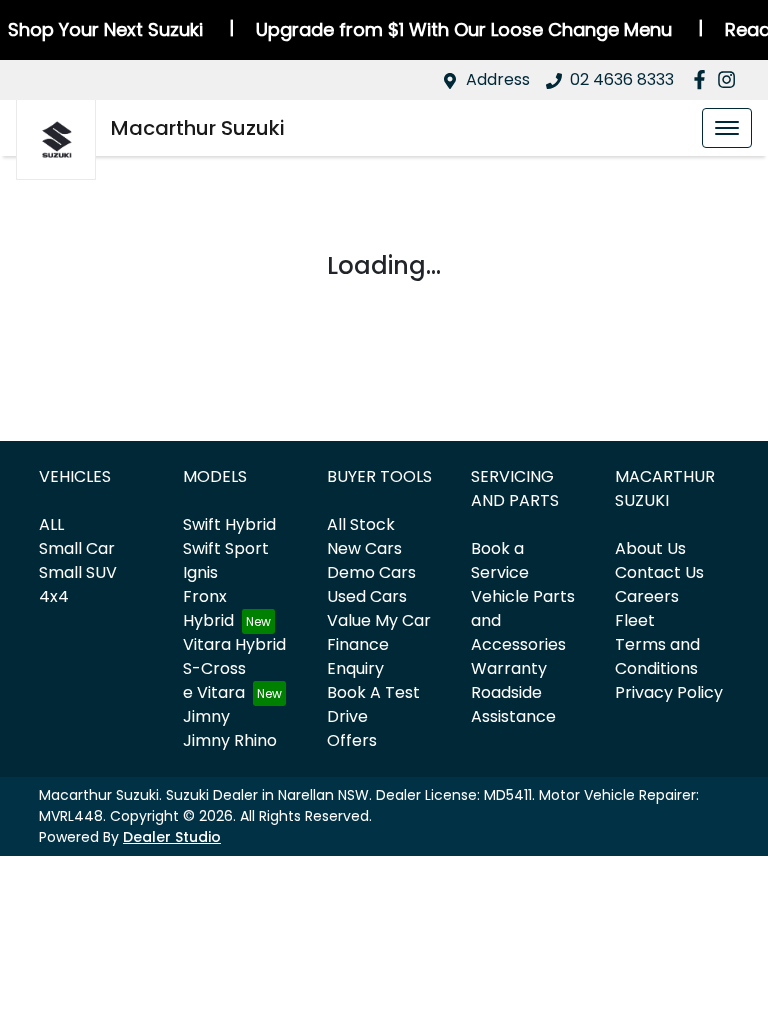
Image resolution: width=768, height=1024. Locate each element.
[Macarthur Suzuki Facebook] (703, 79)
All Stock (361, 524)
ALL (51, 524)
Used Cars (367, 596)
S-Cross (214, 668)
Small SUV (78, 572)
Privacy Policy (669, 692)
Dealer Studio (172, 837)
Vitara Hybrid (234, 644)
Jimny (206, 716)
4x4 (54, 596)
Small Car (77, 548)
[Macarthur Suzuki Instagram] (730, 79)
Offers (352, 740)
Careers (647, 596)
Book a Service (500, 560)
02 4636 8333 (622, 79)
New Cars (364, 548)
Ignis (200, 572)
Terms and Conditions (657, 656)
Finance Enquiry (358, 656)
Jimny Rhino (230, 740)
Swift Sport (226, 548)
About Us (650, 548)
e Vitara (214, 692)
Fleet (635, 620)
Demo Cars (371, 572)
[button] (727, 128)
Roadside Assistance (513, 704)
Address (498, 79)
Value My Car (379, 620)
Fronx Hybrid (208, 608)
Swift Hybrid (229, 524)
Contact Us (659, 572)
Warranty (509, 668)
